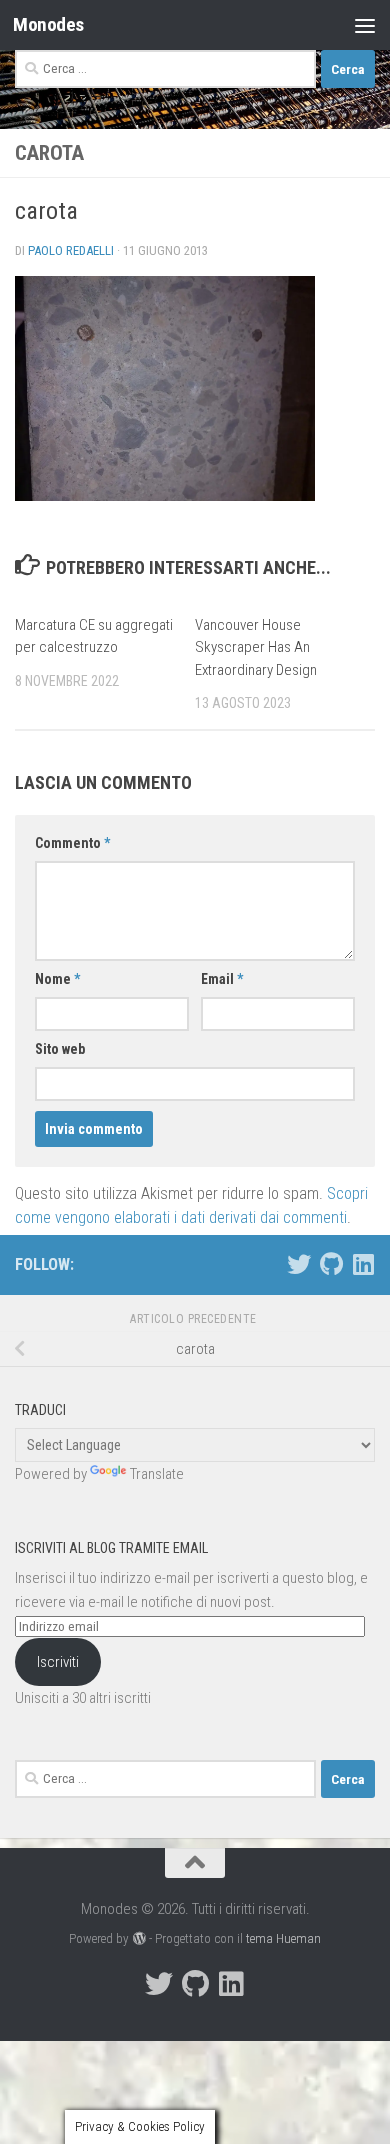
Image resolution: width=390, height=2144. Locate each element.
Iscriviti (58, 1662)
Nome (57, 979)
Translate (157, 1474)
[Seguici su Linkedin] (363, 1264)
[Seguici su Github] (331, 1264)
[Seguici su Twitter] (299, 1264)
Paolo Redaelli (71, 250)
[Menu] (365, 25)
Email (222, 979)
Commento (72, 843)
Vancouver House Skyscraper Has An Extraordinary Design (256, 647)
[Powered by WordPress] (138, 1938)
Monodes (48, 24)
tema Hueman (283, 1938)
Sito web (60, 1049)
